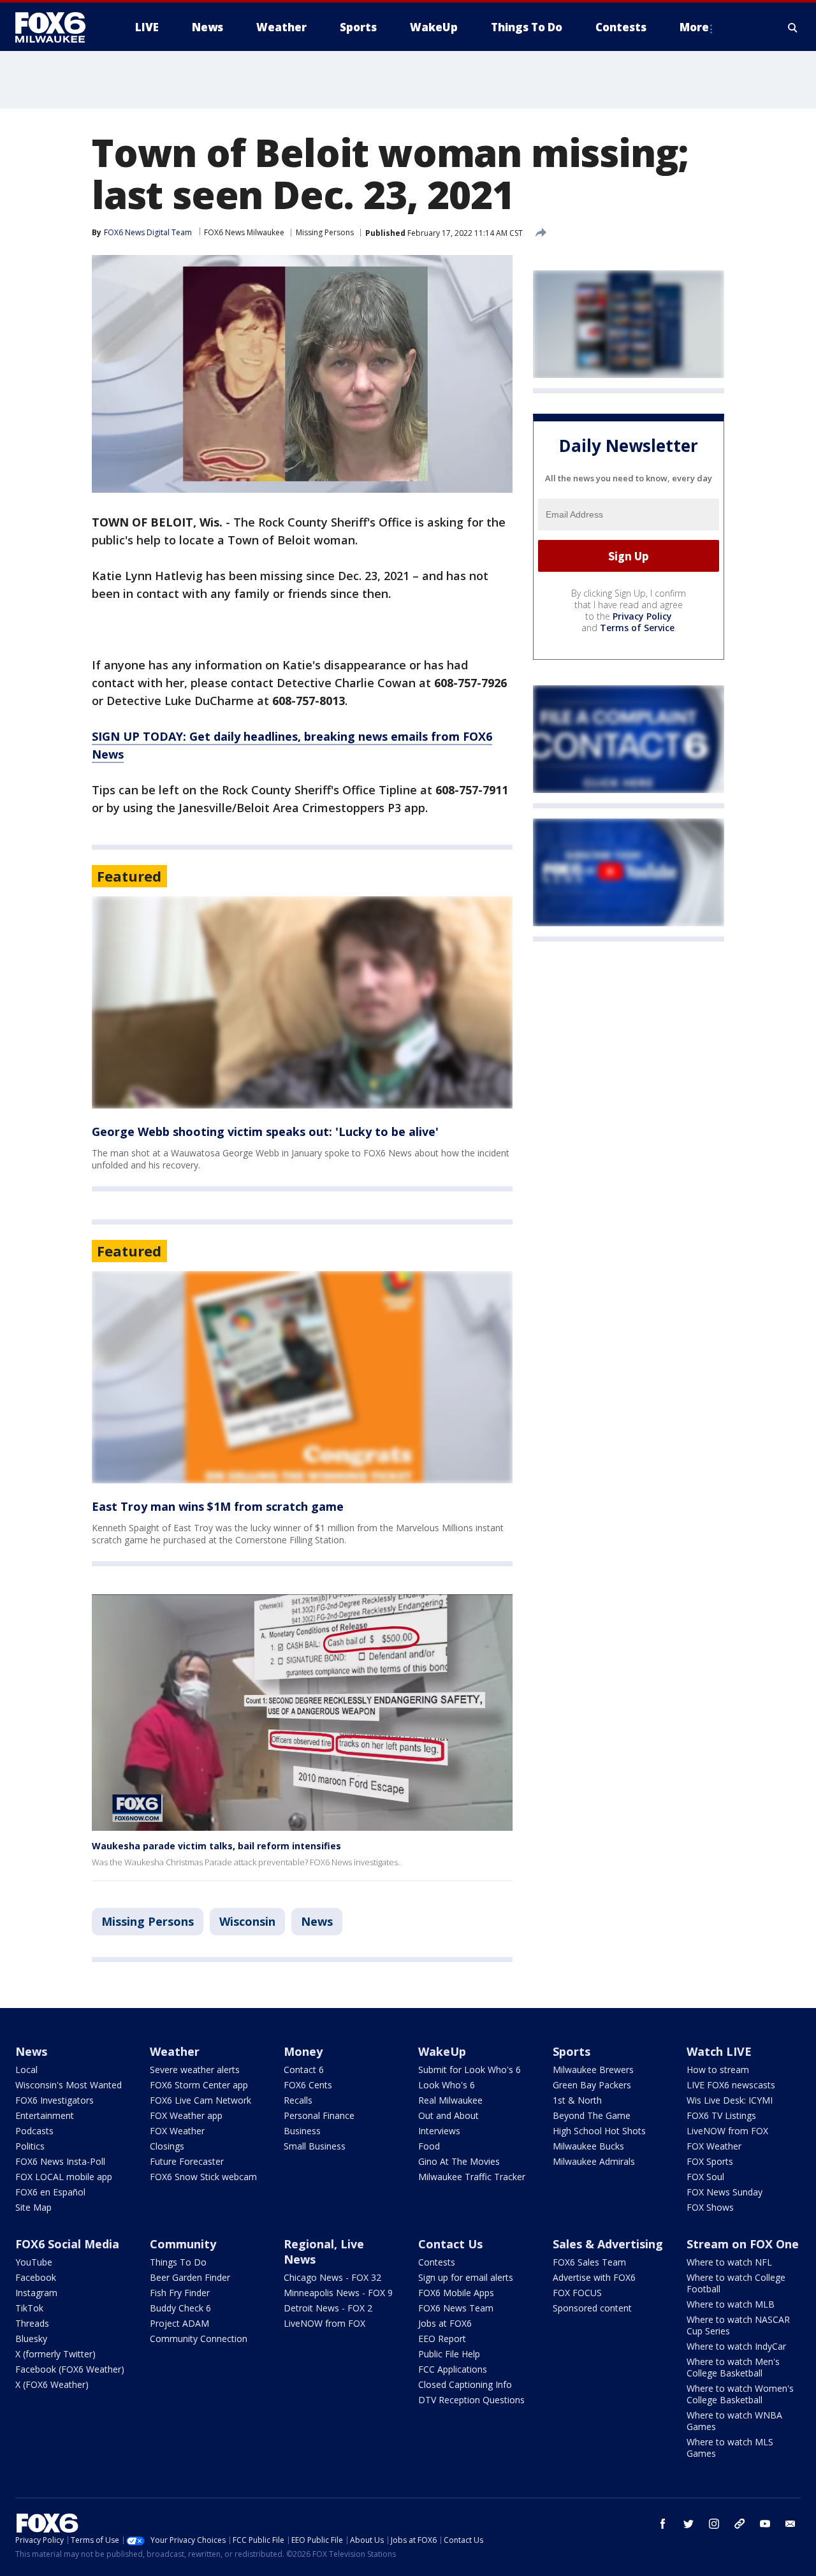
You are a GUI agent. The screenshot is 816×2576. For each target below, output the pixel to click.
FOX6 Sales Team (589, 2262)
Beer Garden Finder (190, 2277)
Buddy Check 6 (180, 2308)
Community (183, 2244)
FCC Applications (453, 2369)
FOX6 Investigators (55, 2100)
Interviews (439, 2131)
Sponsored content (592, 2308)
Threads (32, 2323)
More (694, 27)
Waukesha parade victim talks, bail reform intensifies (216, 1846)
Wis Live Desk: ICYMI (730, 2100)
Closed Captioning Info (465, 2384)
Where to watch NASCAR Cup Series (738, 2325)
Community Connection (199, 2339)
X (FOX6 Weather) (52, 2384)
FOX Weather (177, 2131)
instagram (714, 2524)
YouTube (34, 2262)
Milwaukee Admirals (594, 2161)
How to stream (718, 2070)
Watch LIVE (719, 2051)
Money (303, 2051)
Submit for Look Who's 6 (470, 2070)
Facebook (36, 2277)
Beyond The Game (592, 2115)
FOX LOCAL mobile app (64, 2177)
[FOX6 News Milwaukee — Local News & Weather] (57, 27)
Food (429, 2146)
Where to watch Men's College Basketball (733, 2367)
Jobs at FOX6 (445, 2323)
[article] (302, 1002)
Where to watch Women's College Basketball (740, 2394)
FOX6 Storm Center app (199, 2085)
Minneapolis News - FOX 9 (338, 2293)
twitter (688, 2524)
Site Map (33, 2207)
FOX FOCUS (577, 2293)
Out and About (448, 2115)
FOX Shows (710, 2207)
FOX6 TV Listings (721, 2115)
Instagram (36, 2293)
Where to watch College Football (736, 2283)
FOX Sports (710, 2161)
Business (302, 2131)
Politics (30, 2146)
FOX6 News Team (456, 2308)
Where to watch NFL (729, 2262)
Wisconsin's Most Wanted (69, 2085)
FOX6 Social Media (67, 2244)
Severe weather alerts (195, 2070)
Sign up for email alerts (466, 2277)
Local (26, 2070)
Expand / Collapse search (793, 27)
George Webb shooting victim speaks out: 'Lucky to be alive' (265, 1132)
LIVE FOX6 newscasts (731, 2085)
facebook (663, 2524)
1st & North (577, 2100)
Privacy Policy (642, 616)
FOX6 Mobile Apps (456, 2293)
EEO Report (442, 2339)
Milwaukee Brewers (593, 2070)
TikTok (29, 2308)
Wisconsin (247, 1921)
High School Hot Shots (599, 2131)
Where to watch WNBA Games (734, 2421)
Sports (572, 2051)
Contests (437, 2262)
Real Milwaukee (450, 2100)
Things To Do (178, 2262)
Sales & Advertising (608, 2244)
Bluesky (31, 2339)
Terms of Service (637, 628)
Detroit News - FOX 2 (328, 2308)
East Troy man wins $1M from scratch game (218, 1506)
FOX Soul (705, 2177)
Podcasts (34, 2131)
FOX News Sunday (725, 2192)
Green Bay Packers (592, 2085)
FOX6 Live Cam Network (200, 2100)
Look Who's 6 (447, 2085)
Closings (167, 2146)
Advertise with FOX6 (594, 2277)
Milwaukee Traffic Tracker (472, 2177)
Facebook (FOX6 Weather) (70, 2369)
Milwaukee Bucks (588, 2146)
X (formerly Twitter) (55, 2354)
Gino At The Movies (459, 2161)
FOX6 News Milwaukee (244, 232)
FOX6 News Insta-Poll (60, 2161)
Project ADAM (179, 2323)
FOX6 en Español (50, 2192)
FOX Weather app (186, 2115)
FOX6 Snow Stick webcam (203, 2177)
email (790, 2524)
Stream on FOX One (743, 2244)
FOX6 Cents (308, 2085)
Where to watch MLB (731, 2304)
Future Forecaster (187, 2161)
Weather (175, 2051)
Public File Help (449, 2354)
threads (739, 2524)
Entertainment (45, 2115)
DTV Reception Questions (471, 2400)
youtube (765, 2524)
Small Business (315, 2146)
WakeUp (442, 2051)
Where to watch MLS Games (730, 2448)
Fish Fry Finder (180, 2293)
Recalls (298, 2100)
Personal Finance (319, 2115)
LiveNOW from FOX (727, 2131)
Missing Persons (325, 232)
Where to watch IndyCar (736, 2346)
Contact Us (450, 2244)
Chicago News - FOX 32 (332, 2277)
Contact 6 (304, 2070)
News (317, 1921)
